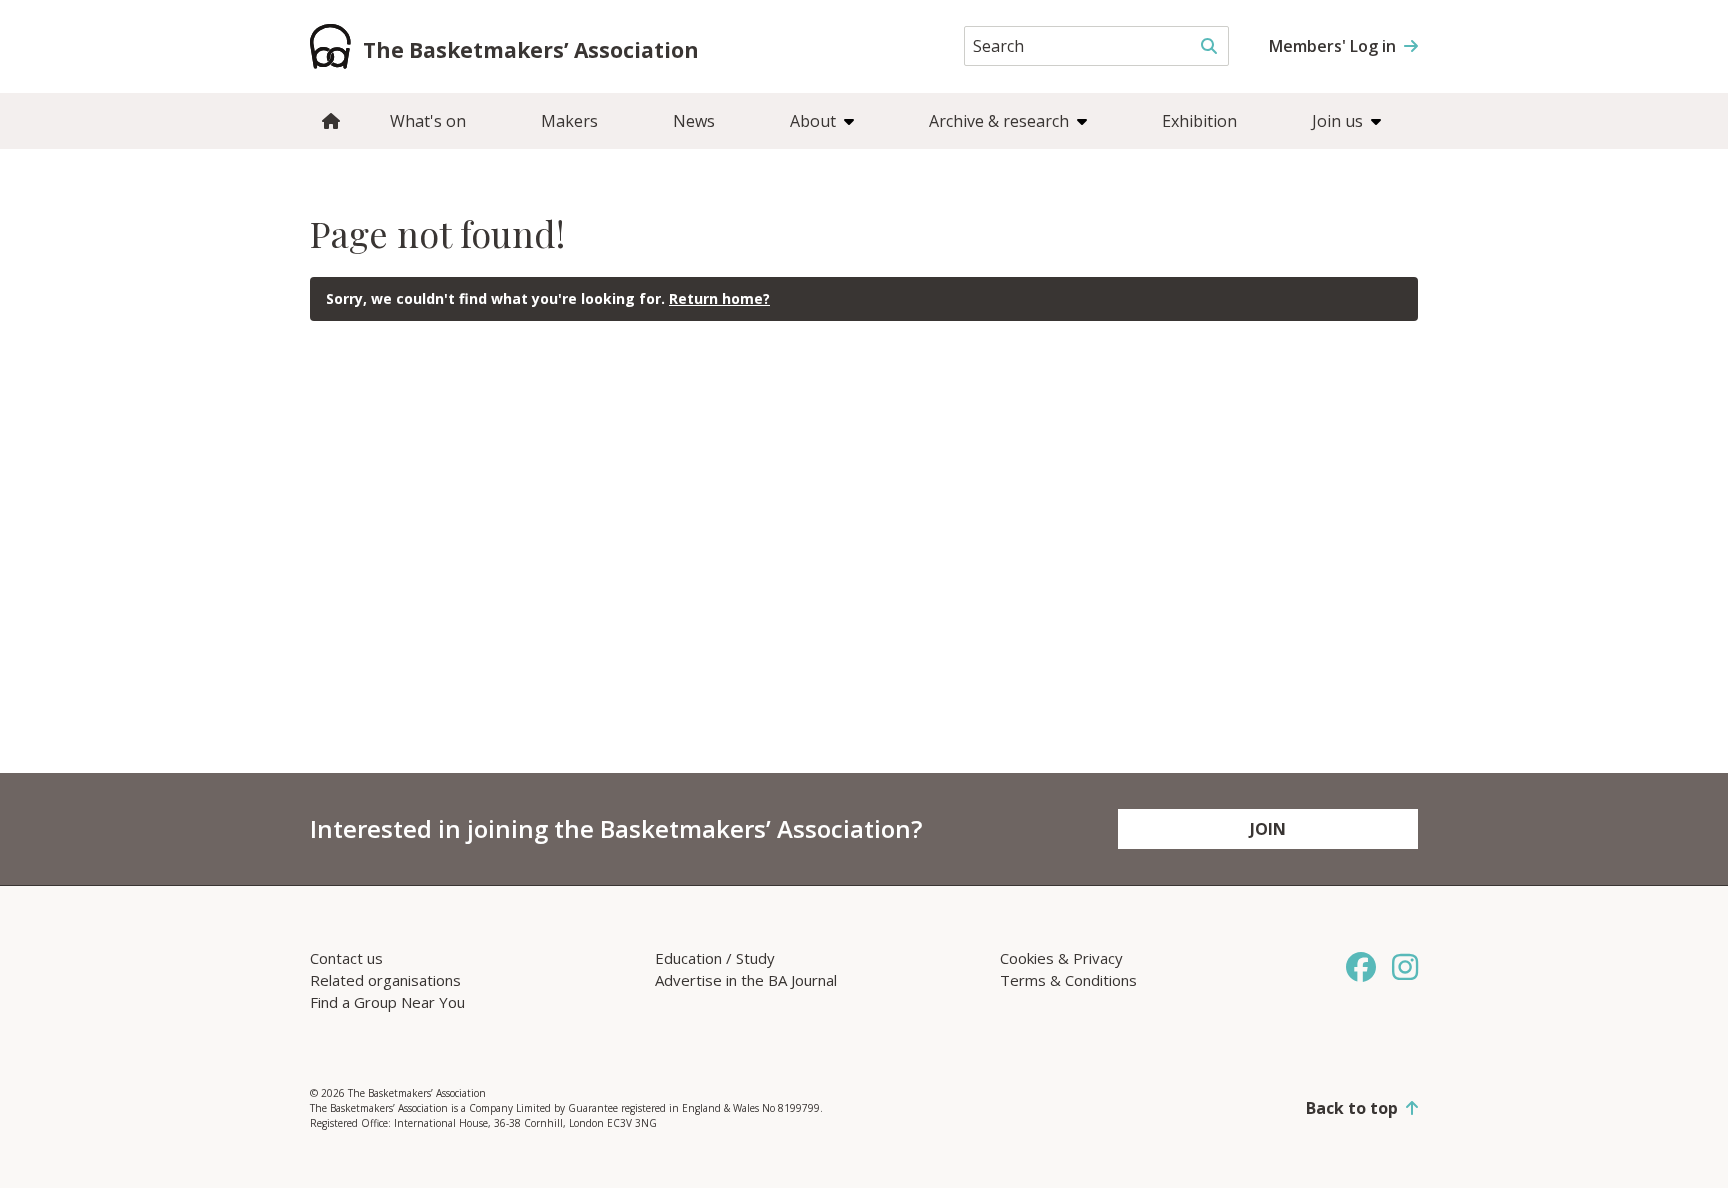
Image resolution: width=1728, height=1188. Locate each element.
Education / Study (715, 958)
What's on (428, 121)
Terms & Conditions (1068, 980)
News (694, 121)
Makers (569, 121)
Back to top (1352, 1108)
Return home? (719, 298)
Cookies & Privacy (1061, 958)
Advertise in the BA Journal (746, 980)
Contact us (346, 958)
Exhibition (1199, 121)
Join (1268, 829)
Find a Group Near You (387, 1002)
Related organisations (385, 980)
